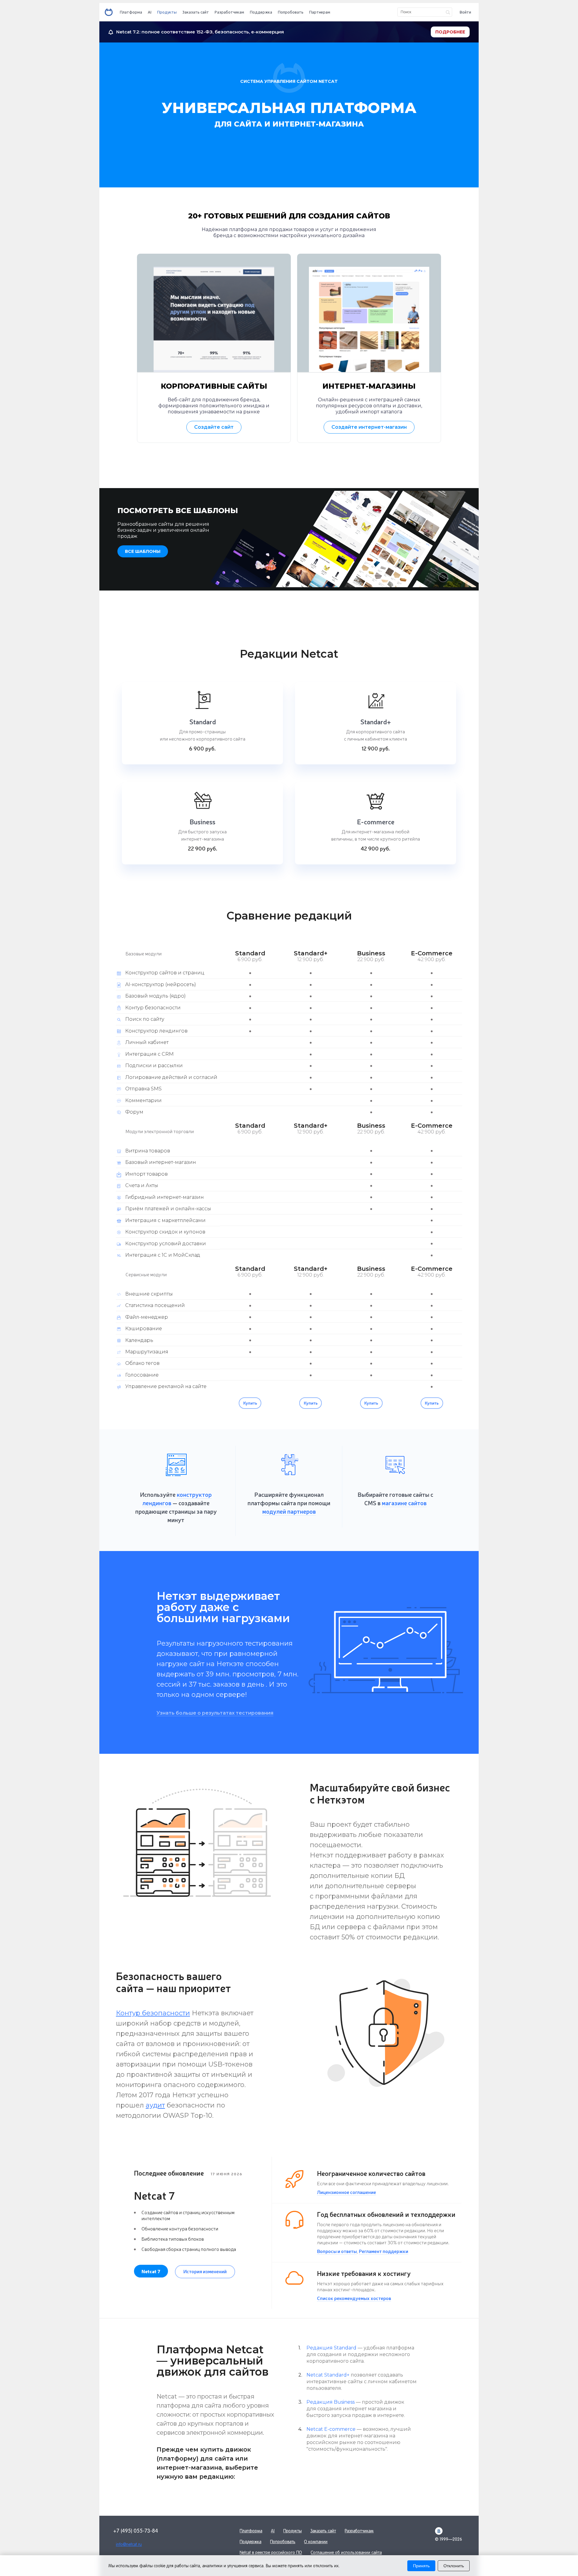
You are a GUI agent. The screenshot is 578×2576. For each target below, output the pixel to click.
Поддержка (261, 12)
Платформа (131, 12)
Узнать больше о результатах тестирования (215, 1713)
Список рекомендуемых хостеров (354, 2298)
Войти (465, 12)
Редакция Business (331, 2402)
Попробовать (291, 12)
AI (150, 12)
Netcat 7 (151, 2271)
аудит (155, 2105)
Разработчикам (229, 12)
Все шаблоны (143, 551)
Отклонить (454, 2566)
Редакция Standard (331, 2348)
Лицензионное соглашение (346, 2192)
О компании (316, 2542)
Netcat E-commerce (331, 2429)
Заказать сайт (196, 12)
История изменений (205, 2271)
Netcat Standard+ (328, 2375)
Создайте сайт (214, 427)
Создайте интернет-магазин (369, 427)
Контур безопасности (153, 2013)
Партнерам (320, 12)
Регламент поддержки (384, 2251)
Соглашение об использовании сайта (346, 2552)
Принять (421, 2566)
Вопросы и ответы (337, 2251)
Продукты (167, 12)
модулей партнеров (289, 1511)
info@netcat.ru (129, 2544)
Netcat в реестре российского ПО (271, 2552)
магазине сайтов (404, 1503)
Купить (250, 1403)
